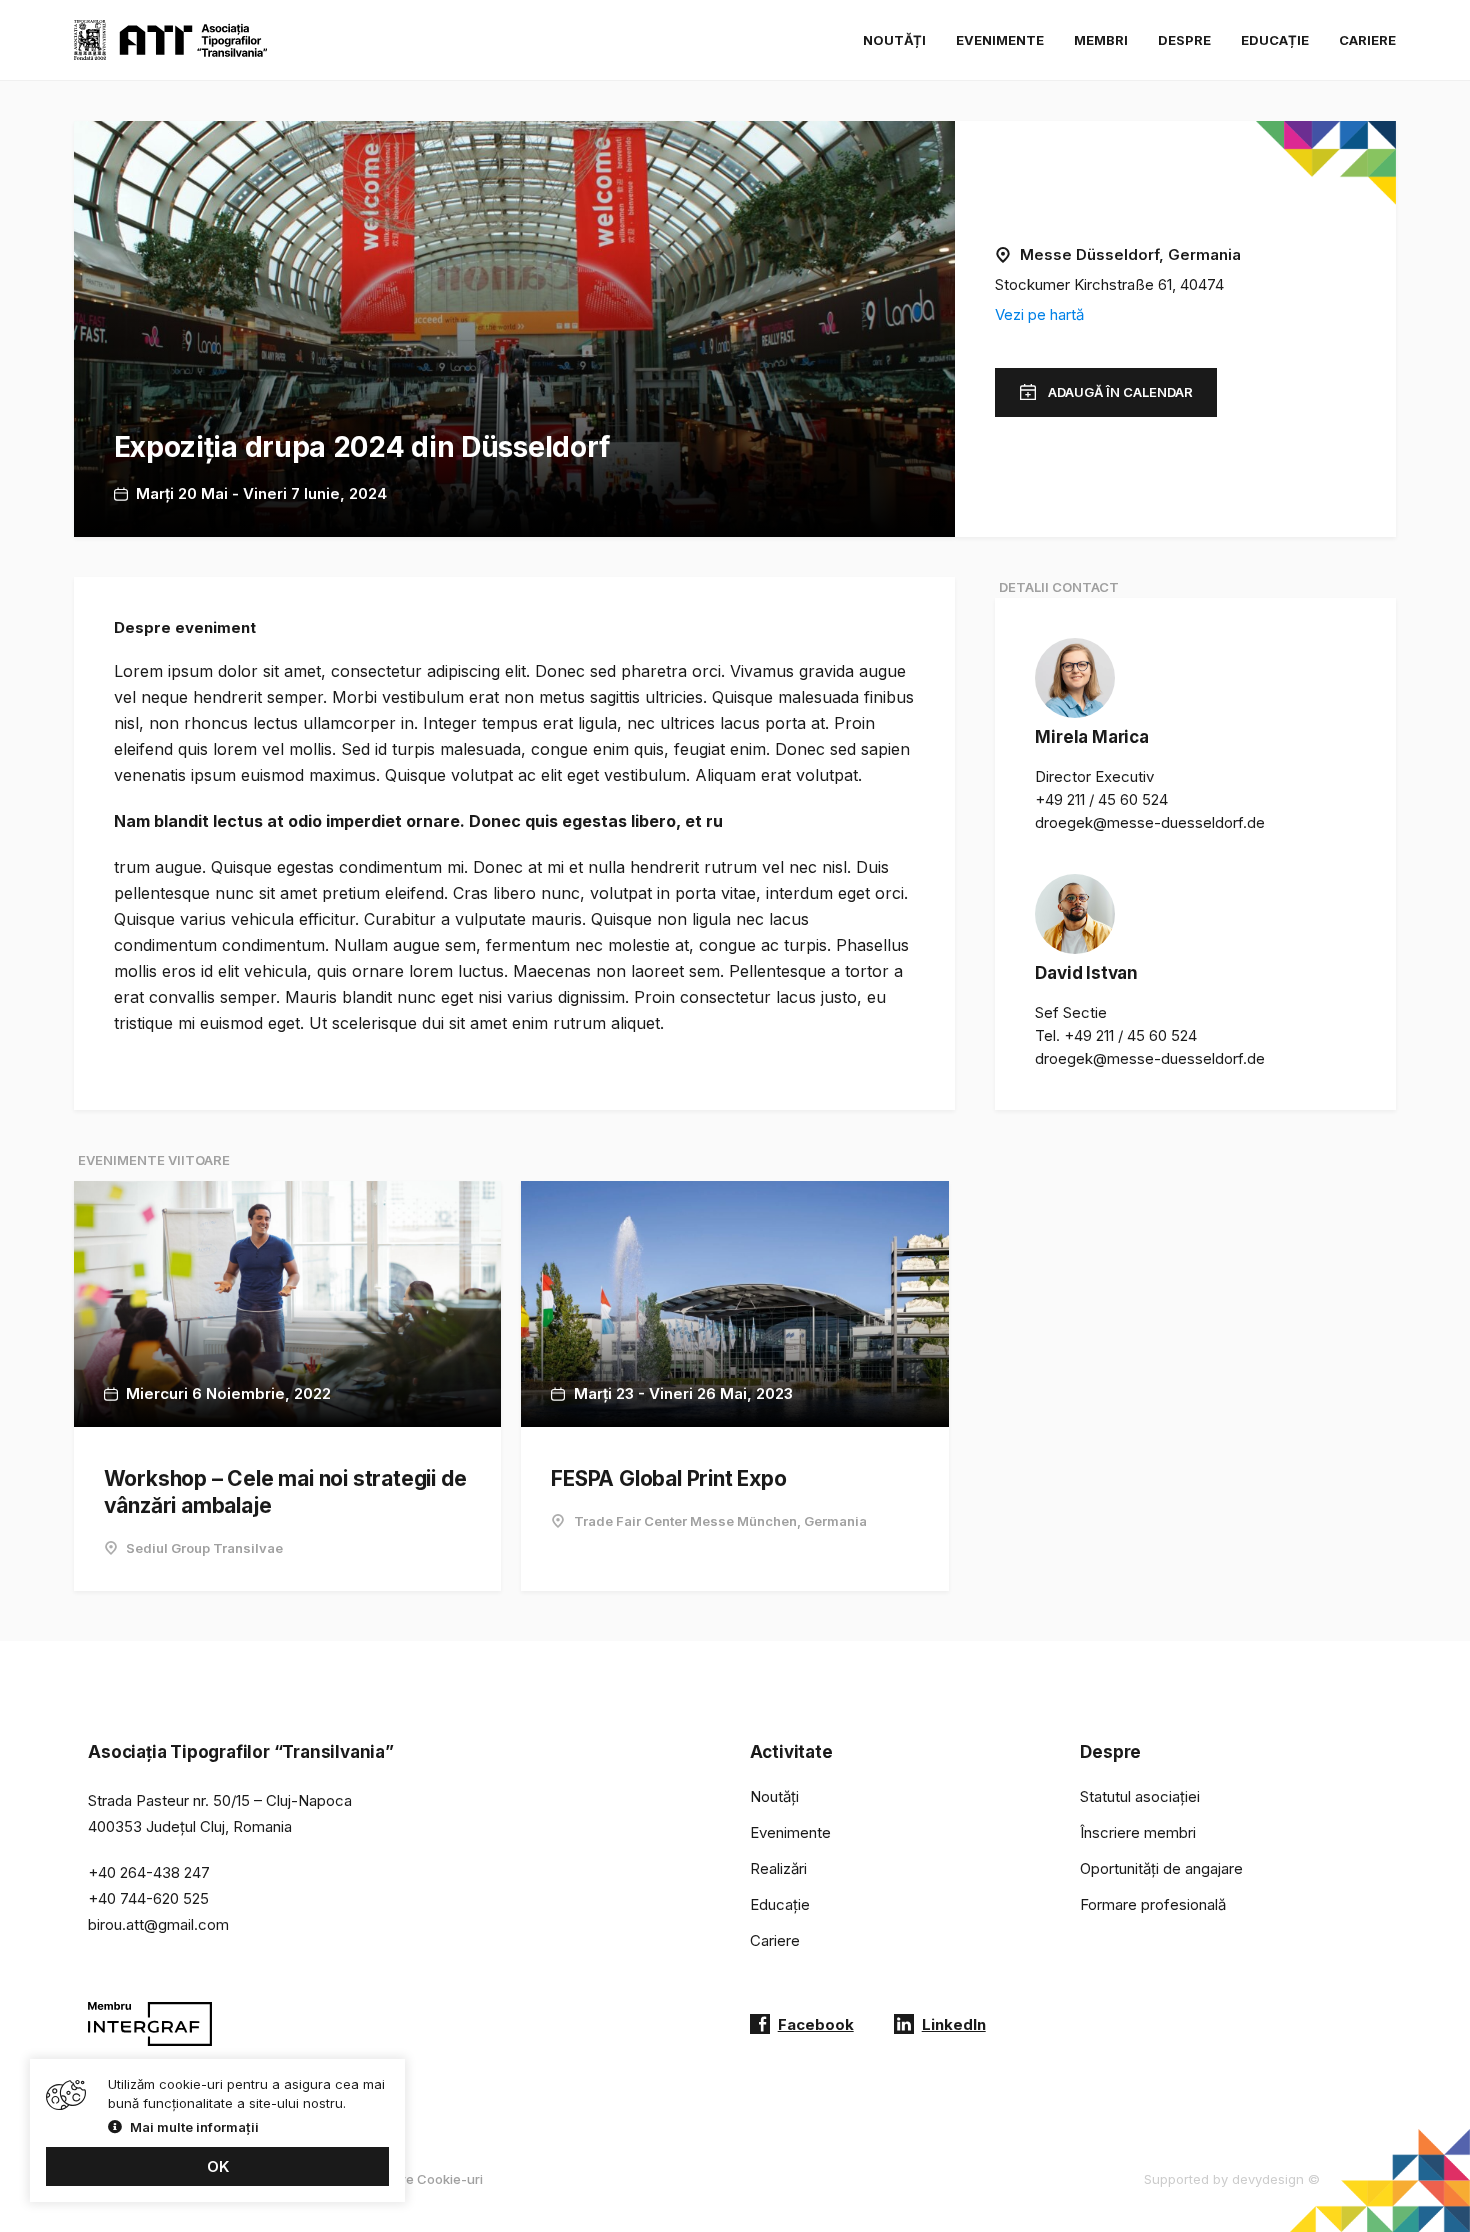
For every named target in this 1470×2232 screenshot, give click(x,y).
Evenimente (1000, 40)
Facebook (816, 2024)
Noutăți (894, 40)
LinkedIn (954, 2024)
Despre (1184, 40)
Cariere (1367, 40)
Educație (1275, 40)
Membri (1101, 40)
